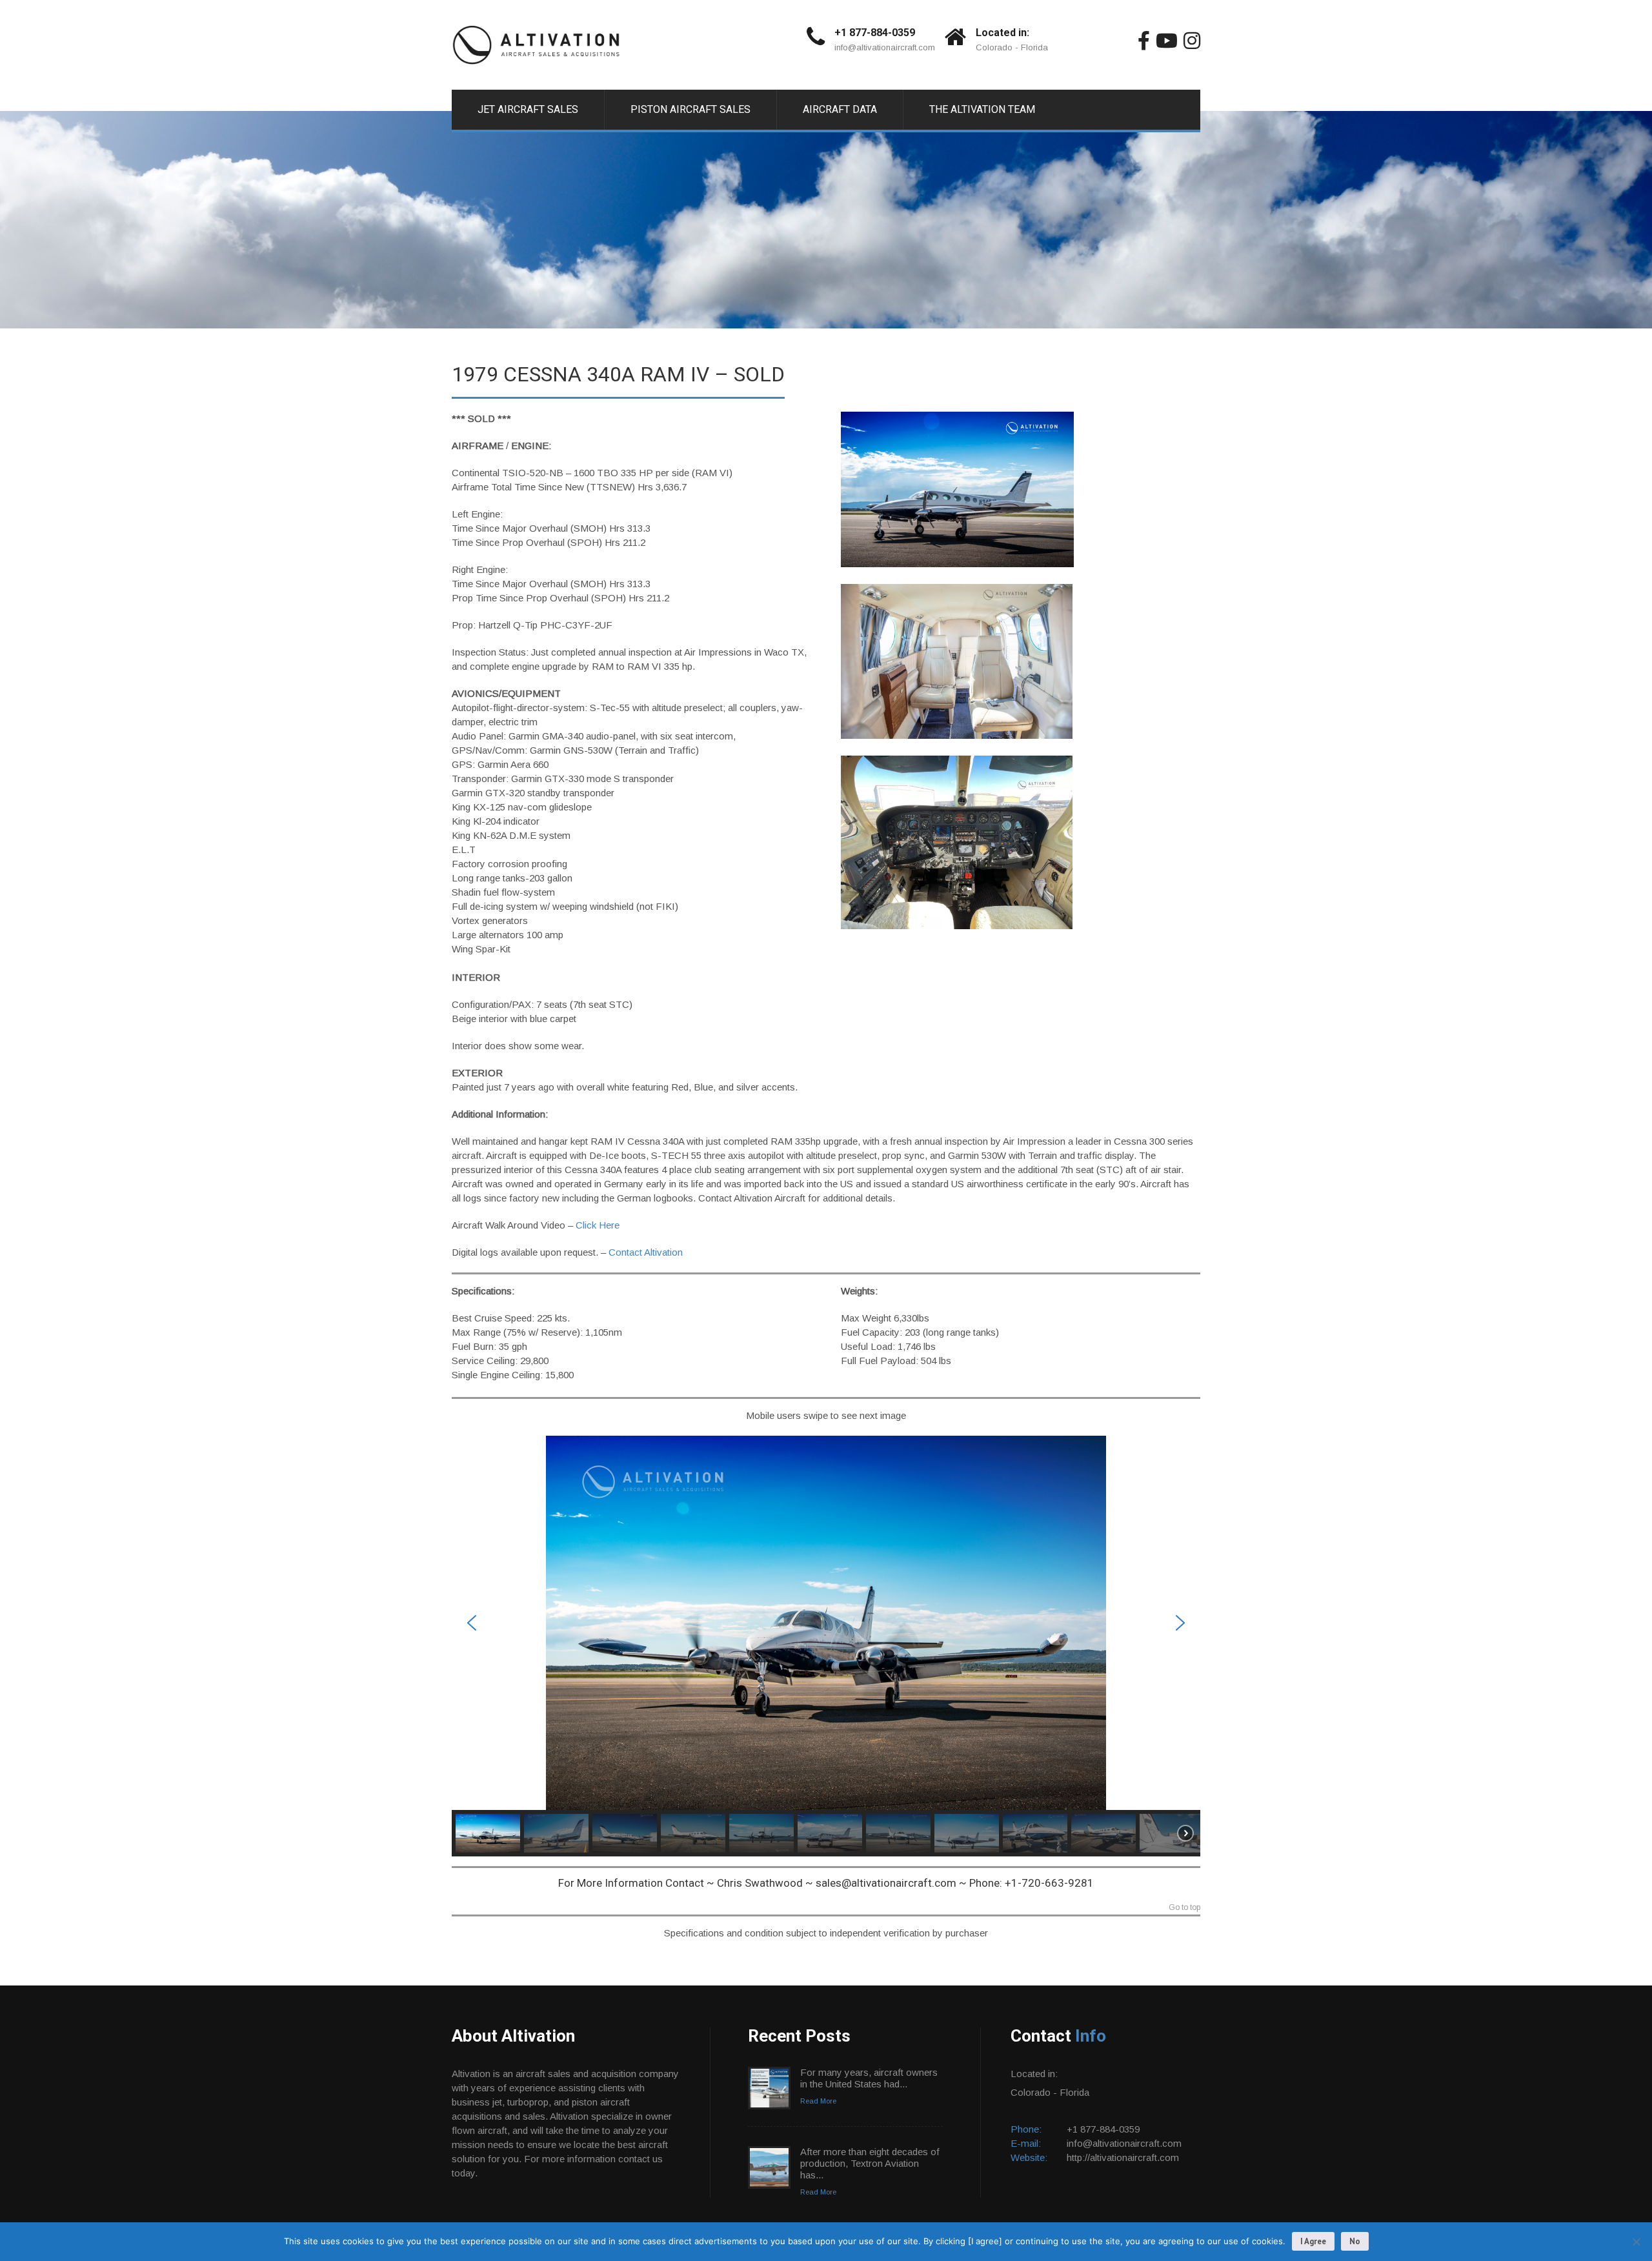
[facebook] (1144, 41)
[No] (1636, 2242)
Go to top (1184, 1908)
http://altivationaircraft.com (1123, 2157)
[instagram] (1192, 41)
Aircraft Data (840, 109)
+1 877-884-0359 (875, 33)
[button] (472, 1623)
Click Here (598, 1225)
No (1355, 2241)
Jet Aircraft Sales (528, 109)
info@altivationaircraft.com (885, 47)
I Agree (1313, 2241)
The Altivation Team (982, 109)
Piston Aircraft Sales (690, 109)
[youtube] (1167, 41)
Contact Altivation (646, 1252)
